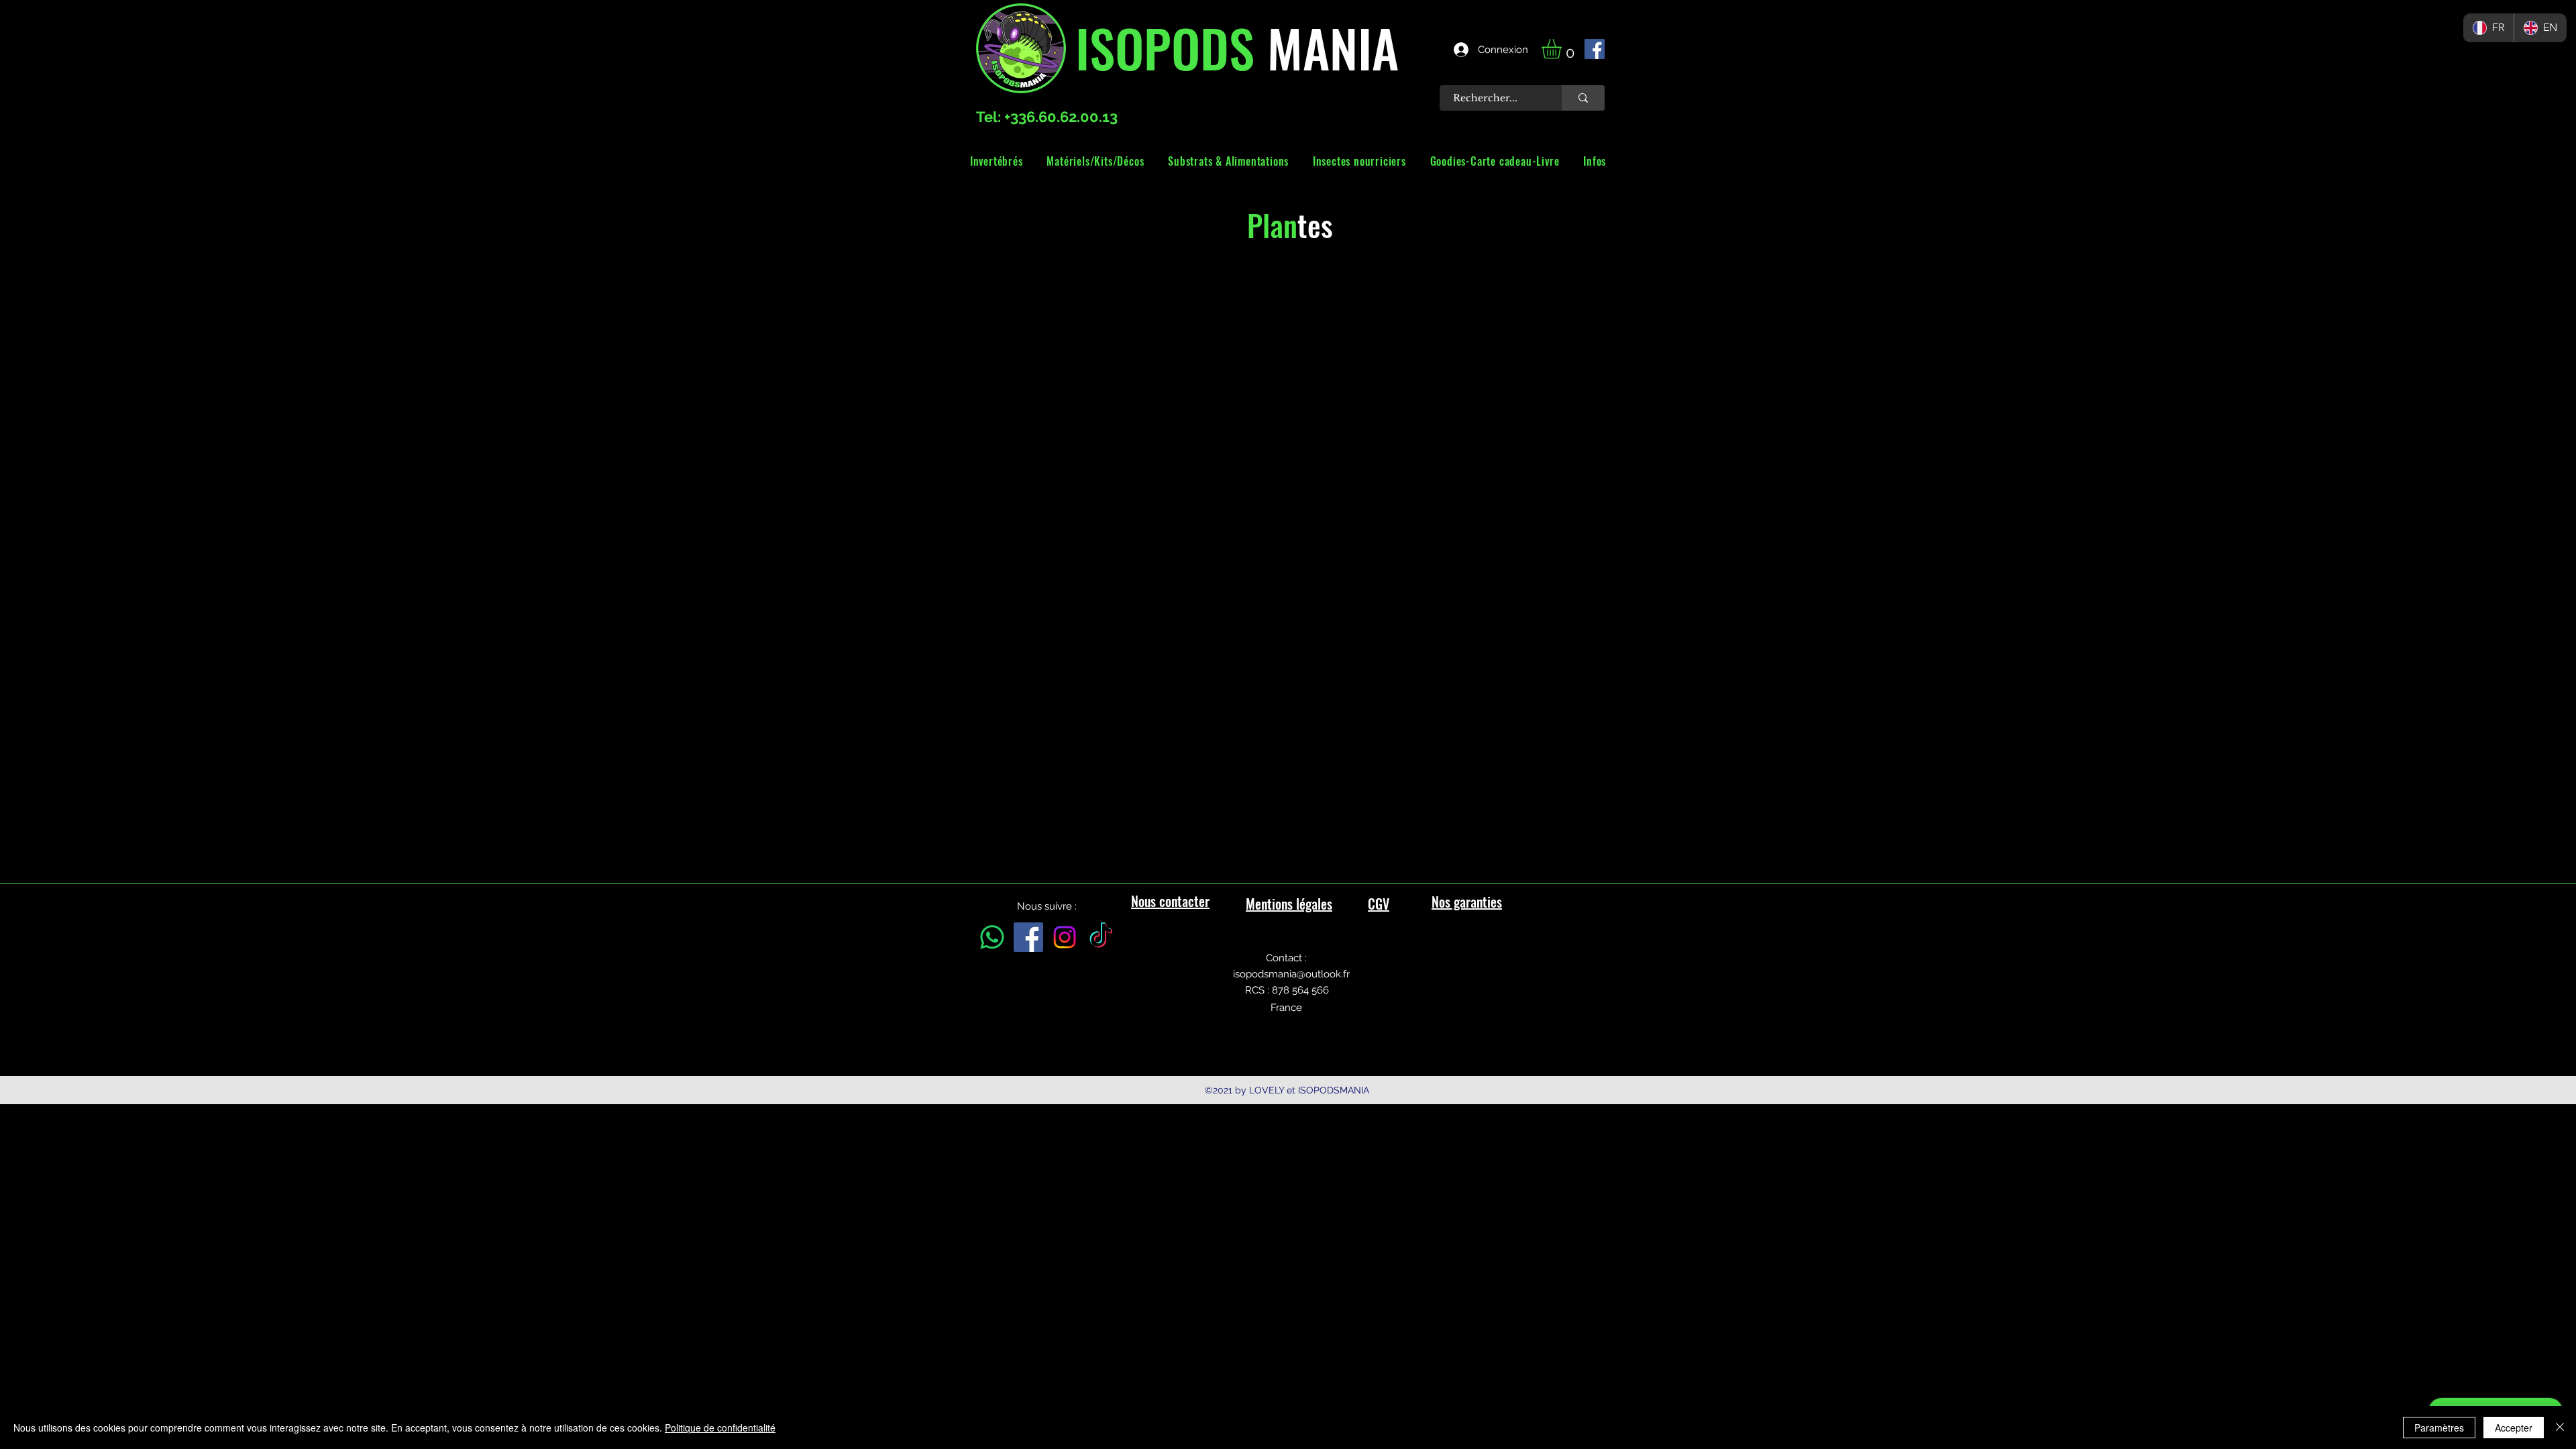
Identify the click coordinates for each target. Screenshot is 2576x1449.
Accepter (2514, 1428)
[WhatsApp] (992, 937)
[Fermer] (2560, 1428)
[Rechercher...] (1583, 98)
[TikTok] (1101, 937)
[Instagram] (1065, 937)
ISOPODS (1165, 47)
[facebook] (1595, 49)
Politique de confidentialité (720, 1428)
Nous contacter (1170, 901)
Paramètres (2439, 1428)
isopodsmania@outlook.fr (1291, 974)
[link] (1563, 49)
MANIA (1327, 47)
